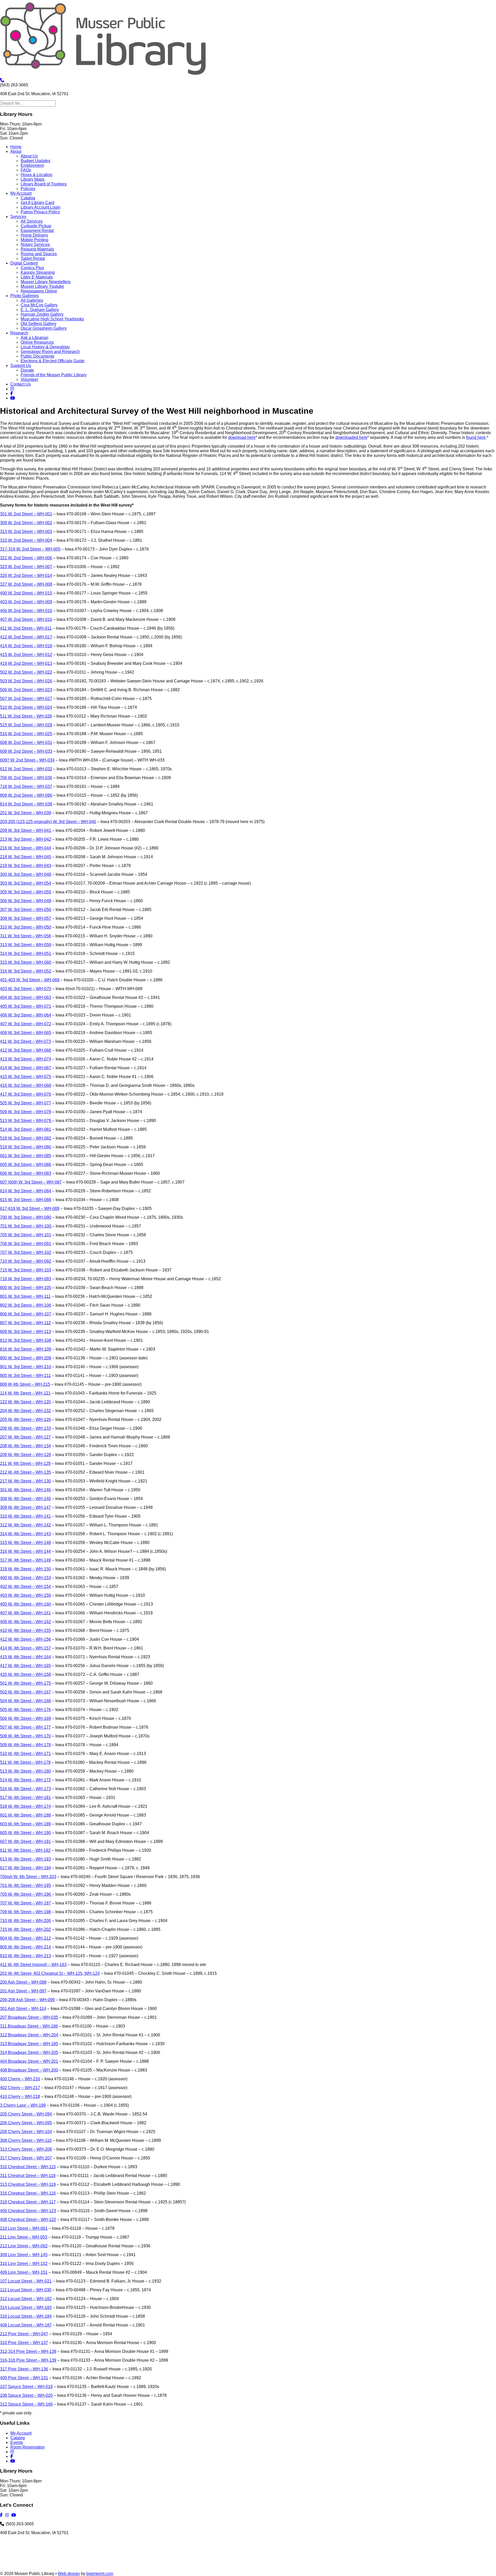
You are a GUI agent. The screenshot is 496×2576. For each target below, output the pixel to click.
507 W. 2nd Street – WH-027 (26, 699)
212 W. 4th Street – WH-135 (25, 1472)
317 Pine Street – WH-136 (24, 2369)
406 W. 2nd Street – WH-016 (26, 611)
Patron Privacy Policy (40, 212)
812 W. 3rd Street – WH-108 (26, 1340)
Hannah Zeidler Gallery (42, 314)
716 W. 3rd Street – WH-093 (26, 1279)
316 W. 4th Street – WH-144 (25, 1551)
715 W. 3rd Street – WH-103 (26, 1270)
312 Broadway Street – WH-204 (29, 2035)
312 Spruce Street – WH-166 (26, 2404)
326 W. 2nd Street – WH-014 (26, 575)
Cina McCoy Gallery (39, 305)
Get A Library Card (37, 203)
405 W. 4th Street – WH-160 (25, 1604)
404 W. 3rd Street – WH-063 (26, 997)
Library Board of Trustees (44, 184)
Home (16, 147)
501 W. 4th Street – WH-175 (25, 1683)
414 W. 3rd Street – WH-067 (26, 1068)
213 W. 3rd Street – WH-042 (26, 839)
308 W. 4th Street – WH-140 (25, 1499)
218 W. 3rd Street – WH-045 (26, 857)
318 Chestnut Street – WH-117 (28, 2202)
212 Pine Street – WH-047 (24, 2334)
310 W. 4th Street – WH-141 (25, 1516)
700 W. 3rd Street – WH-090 (26, 1217)
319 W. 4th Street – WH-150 (25, 1569)
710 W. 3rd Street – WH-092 (26, 1261)
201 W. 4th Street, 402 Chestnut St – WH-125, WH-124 (50, 1973)
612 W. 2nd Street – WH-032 (26, 769)
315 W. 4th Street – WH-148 (25, 1543)
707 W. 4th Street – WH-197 (25, 1903)
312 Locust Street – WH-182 (26, 2299)
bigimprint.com (100, 2574)
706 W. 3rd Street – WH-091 (26, 1244)
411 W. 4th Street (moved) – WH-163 (33, 1965)
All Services (32, 221)
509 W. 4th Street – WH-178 (25, 1745)
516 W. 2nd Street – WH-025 (26, 734)
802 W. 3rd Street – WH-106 (26, 1305)
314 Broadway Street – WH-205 (29, 2052)
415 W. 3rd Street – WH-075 (26, 1077)
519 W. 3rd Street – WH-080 (26, 1147)
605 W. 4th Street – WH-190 (25, 1833)
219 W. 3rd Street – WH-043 (26, 866)
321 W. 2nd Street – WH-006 (26, 558)
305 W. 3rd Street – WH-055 (26, 892)
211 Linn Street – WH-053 (24, 2237)
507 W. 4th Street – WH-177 (25, 1727)
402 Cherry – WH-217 (20, 2088)
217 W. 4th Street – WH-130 (25, 1481)
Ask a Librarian (34, 338)
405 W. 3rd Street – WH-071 (26, 1006)
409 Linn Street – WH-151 (24, 2272)
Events (17, 2442)
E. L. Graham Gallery (40, 310)
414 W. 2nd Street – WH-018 (26, 646)
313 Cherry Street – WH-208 (26, 2149)
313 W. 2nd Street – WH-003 (26, 532)
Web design (69, 2574)
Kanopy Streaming (38, 272)
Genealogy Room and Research (50, 352)
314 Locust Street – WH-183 (26, 2307)
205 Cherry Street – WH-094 (26, 2114)
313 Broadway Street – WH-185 (29, 2044)
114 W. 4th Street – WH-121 (25, 1393)
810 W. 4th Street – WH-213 (25, 1956)
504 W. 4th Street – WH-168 (25, 1701)
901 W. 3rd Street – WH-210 (26, 1367)
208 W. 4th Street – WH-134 (25, 1446)
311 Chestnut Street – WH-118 (28, 2176)
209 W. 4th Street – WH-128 (25, 1455)
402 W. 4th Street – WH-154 (25, 1587)
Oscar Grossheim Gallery (44, 328)
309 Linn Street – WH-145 (24, 2255)
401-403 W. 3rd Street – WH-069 (30, 980)
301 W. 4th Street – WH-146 (25, 1490)
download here (242, 437)
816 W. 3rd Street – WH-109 (26, 1349)
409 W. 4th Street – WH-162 (25, 1622)
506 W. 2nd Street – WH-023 (26, 690)
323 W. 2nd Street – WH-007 (26, 567)
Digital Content (24, 263)
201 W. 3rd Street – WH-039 (26, 813)
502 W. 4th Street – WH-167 (25, 1692)
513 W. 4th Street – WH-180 (25, 1771)
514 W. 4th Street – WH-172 (25, 1780)
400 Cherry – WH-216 (20, 2079)
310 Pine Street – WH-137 (24, 2343)
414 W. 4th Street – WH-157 (25, 1648)
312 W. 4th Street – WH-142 (25, 1525)
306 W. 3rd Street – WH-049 (26, 901)
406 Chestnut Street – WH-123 (28, 2211)
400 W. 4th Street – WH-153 (25, 1578)
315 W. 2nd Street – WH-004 (26, 540)
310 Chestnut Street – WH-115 (28, 2167)
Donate (27, 370)
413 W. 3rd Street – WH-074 (26, 1059)
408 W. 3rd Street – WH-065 (26, 1033)
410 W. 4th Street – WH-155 (25, 1630)
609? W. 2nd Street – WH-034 (27, 760)
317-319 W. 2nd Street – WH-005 (30, 549)
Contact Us (21, 384)
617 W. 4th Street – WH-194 (25, 1868)
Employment (32, 165)
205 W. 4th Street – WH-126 (25, 1419)
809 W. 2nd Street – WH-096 (26, 795)
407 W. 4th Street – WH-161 (25, 1613)
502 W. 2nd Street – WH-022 (26, 672)
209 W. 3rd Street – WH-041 (26, 830)
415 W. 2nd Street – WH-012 (26, 655)
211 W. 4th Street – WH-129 (25, 1463)
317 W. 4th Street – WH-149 (25, 1560)
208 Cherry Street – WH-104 (26, 2132)
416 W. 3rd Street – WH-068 (26, 1085)
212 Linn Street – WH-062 (24, 2246)
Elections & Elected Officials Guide (53, 361)
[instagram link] (13, 389)
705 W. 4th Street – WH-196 (26, 1894)
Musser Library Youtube (42, 286)
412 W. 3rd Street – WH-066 (26, 1050)
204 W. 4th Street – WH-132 (25, 1411)
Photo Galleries (25, 296)
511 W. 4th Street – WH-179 (25, 1762)
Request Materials (37, 249)
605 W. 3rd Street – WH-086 (26, 1165)
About (16, 151)
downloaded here (351, 437)
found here (476, 437)
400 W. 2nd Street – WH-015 (26, 593)
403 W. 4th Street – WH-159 (25, 1595)
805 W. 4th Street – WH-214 (25, 1947)
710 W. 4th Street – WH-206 (25, 1921)
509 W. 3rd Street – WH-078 (26, 1112)
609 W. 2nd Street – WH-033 (26, 751)
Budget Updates (36, 161)
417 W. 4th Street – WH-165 (25, 1666)
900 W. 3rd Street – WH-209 (26, 1358)
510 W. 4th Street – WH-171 (25, 1754)
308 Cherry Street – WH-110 (26, 2140)
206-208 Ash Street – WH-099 (27, 2000)
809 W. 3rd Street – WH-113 (25, 1332)
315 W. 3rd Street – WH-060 (26, 962)
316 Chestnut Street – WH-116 (28, 2193)
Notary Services (35, 244)
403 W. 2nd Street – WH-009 (26, 602)
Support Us (21, 366)
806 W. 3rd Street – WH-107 (26, 1314)
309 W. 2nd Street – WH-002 (26, 523)
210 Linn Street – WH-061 (24, 2228)
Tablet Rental (33, 258)
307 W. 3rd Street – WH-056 (26, 910)
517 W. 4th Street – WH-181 (25, 1798)
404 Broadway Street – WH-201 (29, 2061)
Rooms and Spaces (39, 254)
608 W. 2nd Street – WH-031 (26, 743)
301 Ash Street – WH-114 (23, 2009)
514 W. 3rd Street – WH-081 (26, 1129)
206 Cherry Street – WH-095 (26, 2123)
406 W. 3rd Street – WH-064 (26, 1015)
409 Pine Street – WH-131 (24, 2378)
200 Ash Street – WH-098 (23, 1982)
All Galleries (32, 300)
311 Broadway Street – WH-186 (29, 2026)
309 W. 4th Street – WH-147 (25, 1507)
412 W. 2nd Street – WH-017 (26, 637)
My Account (21, 193)
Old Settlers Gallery (38, 324)
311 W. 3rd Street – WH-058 (25, 936)
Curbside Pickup (36, 226)
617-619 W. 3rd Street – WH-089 (30, 1208)
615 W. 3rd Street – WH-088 (26, 1200)
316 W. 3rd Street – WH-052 (26, 971)
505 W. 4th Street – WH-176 (25, 1710)
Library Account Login (41, 207)
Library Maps (33, 179)
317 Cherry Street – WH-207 (26, 2158)
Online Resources (37, 342)
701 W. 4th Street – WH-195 (25, 1885)
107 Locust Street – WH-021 (26, 2281)
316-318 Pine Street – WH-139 (28, 2360)
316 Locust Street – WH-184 (26, 2316)
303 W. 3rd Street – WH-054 (26, 883)
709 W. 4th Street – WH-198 (25, 1912)
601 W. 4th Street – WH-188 (25, 1815)
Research (19, 333)
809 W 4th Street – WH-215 (25, 1384)
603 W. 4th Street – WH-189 (25, 1824)
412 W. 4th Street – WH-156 (25, 1639)
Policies (28, 189)
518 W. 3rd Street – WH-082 (26, 1138)
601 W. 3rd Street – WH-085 (26, 1156)
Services (18, 217)
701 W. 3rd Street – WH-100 (26, 1226)
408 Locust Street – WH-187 (26, 2325)
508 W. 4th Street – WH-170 (25, 1736)
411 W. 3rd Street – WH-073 (25, 1041)
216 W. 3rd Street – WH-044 (26, 848)
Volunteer (29, 379)
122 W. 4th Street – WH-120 (25, 1402)
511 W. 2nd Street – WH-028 (26, 716)
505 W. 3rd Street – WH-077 (26, 1103)
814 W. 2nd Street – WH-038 (26, 804)
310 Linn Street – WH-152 (24, 2264)
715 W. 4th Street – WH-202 (25, 1929)
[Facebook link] (12, 393)
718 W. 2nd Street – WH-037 (26, 786)
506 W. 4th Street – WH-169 (25, 1718)
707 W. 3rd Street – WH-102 (26, 1252)
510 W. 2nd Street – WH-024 (26, 707)
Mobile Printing (34, 240)
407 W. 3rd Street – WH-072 (26, 1024)
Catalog (28, 198)
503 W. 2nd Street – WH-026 (26, 681)
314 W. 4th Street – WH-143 (25, 1534)
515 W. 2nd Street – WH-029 (26, 725)
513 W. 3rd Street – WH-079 (26, 1121)
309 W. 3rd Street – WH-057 (26, 918)
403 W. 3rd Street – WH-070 (26, 989)
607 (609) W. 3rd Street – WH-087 (31, 1182)
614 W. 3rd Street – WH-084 (26, 1191)
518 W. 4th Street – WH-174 (25, 1806)
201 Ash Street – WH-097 (23, 1991)
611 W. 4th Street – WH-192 (25, 1850)
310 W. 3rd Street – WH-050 (26, 927)
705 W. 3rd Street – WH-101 (26, 1235)
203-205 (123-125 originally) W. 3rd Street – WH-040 (48, 822)
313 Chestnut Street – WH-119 (28, 2184)
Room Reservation (28, 2447)
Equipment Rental (37, 231)
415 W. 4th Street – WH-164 (25, 1657)
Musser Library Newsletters (46, 282)
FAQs (26, 170)
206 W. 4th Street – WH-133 (25, 1428)
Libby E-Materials (37, 277)
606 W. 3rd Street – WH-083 (26, 1173)
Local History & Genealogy (45, 347)
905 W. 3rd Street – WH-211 (25, 1376)
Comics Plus (32, 268)
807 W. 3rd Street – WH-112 (25, 1323)
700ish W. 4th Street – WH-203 (28, 1877)
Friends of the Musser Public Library (54, 375)
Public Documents (37, 356)
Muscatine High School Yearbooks (52, 319)
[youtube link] (13, 398)
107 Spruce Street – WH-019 (26, 2387)
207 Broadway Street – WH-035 (29, 2017)
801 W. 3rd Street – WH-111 (25, 1296)
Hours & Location (37, 175)
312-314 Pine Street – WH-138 (28, 2351)
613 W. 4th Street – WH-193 (25, 1859)
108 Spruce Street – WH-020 (26, 2395)
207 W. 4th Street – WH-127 (25, 1437)
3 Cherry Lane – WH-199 (23, 2105)
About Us (29, 156)
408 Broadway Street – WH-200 (29, 2070)
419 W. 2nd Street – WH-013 (26, 663)
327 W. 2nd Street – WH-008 (26, 584)
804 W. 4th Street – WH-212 (25, 1938)
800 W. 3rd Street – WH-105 (26, 1288)
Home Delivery (34, 235)
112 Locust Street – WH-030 (26, 2290)
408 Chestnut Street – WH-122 (28, 2220)
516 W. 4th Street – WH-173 (25, 1789)
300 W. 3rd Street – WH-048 (26, 874)
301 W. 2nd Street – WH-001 (26, 514)
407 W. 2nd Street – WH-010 (26, 619)
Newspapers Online (39, 291)
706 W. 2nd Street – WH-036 (26, 778)
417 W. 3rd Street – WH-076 (26, 1094)
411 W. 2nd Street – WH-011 (26, 628)
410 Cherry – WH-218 (20, 2096)
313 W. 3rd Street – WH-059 (26, 945)
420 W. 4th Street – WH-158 (25, 1674)
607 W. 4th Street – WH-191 (25, 1841)
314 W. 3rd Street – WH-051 (26, 954)
